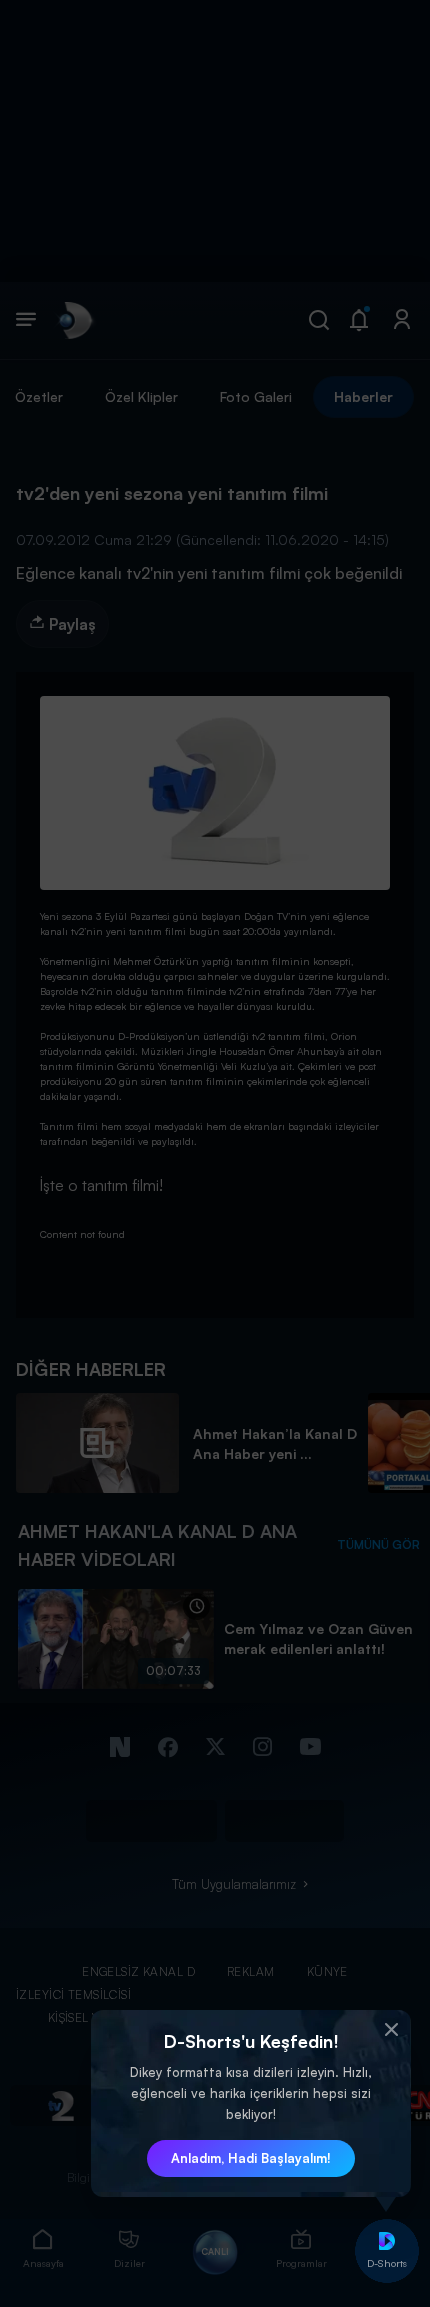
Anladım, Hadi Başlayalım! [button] (251, 2158)
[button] (391, 2030)
